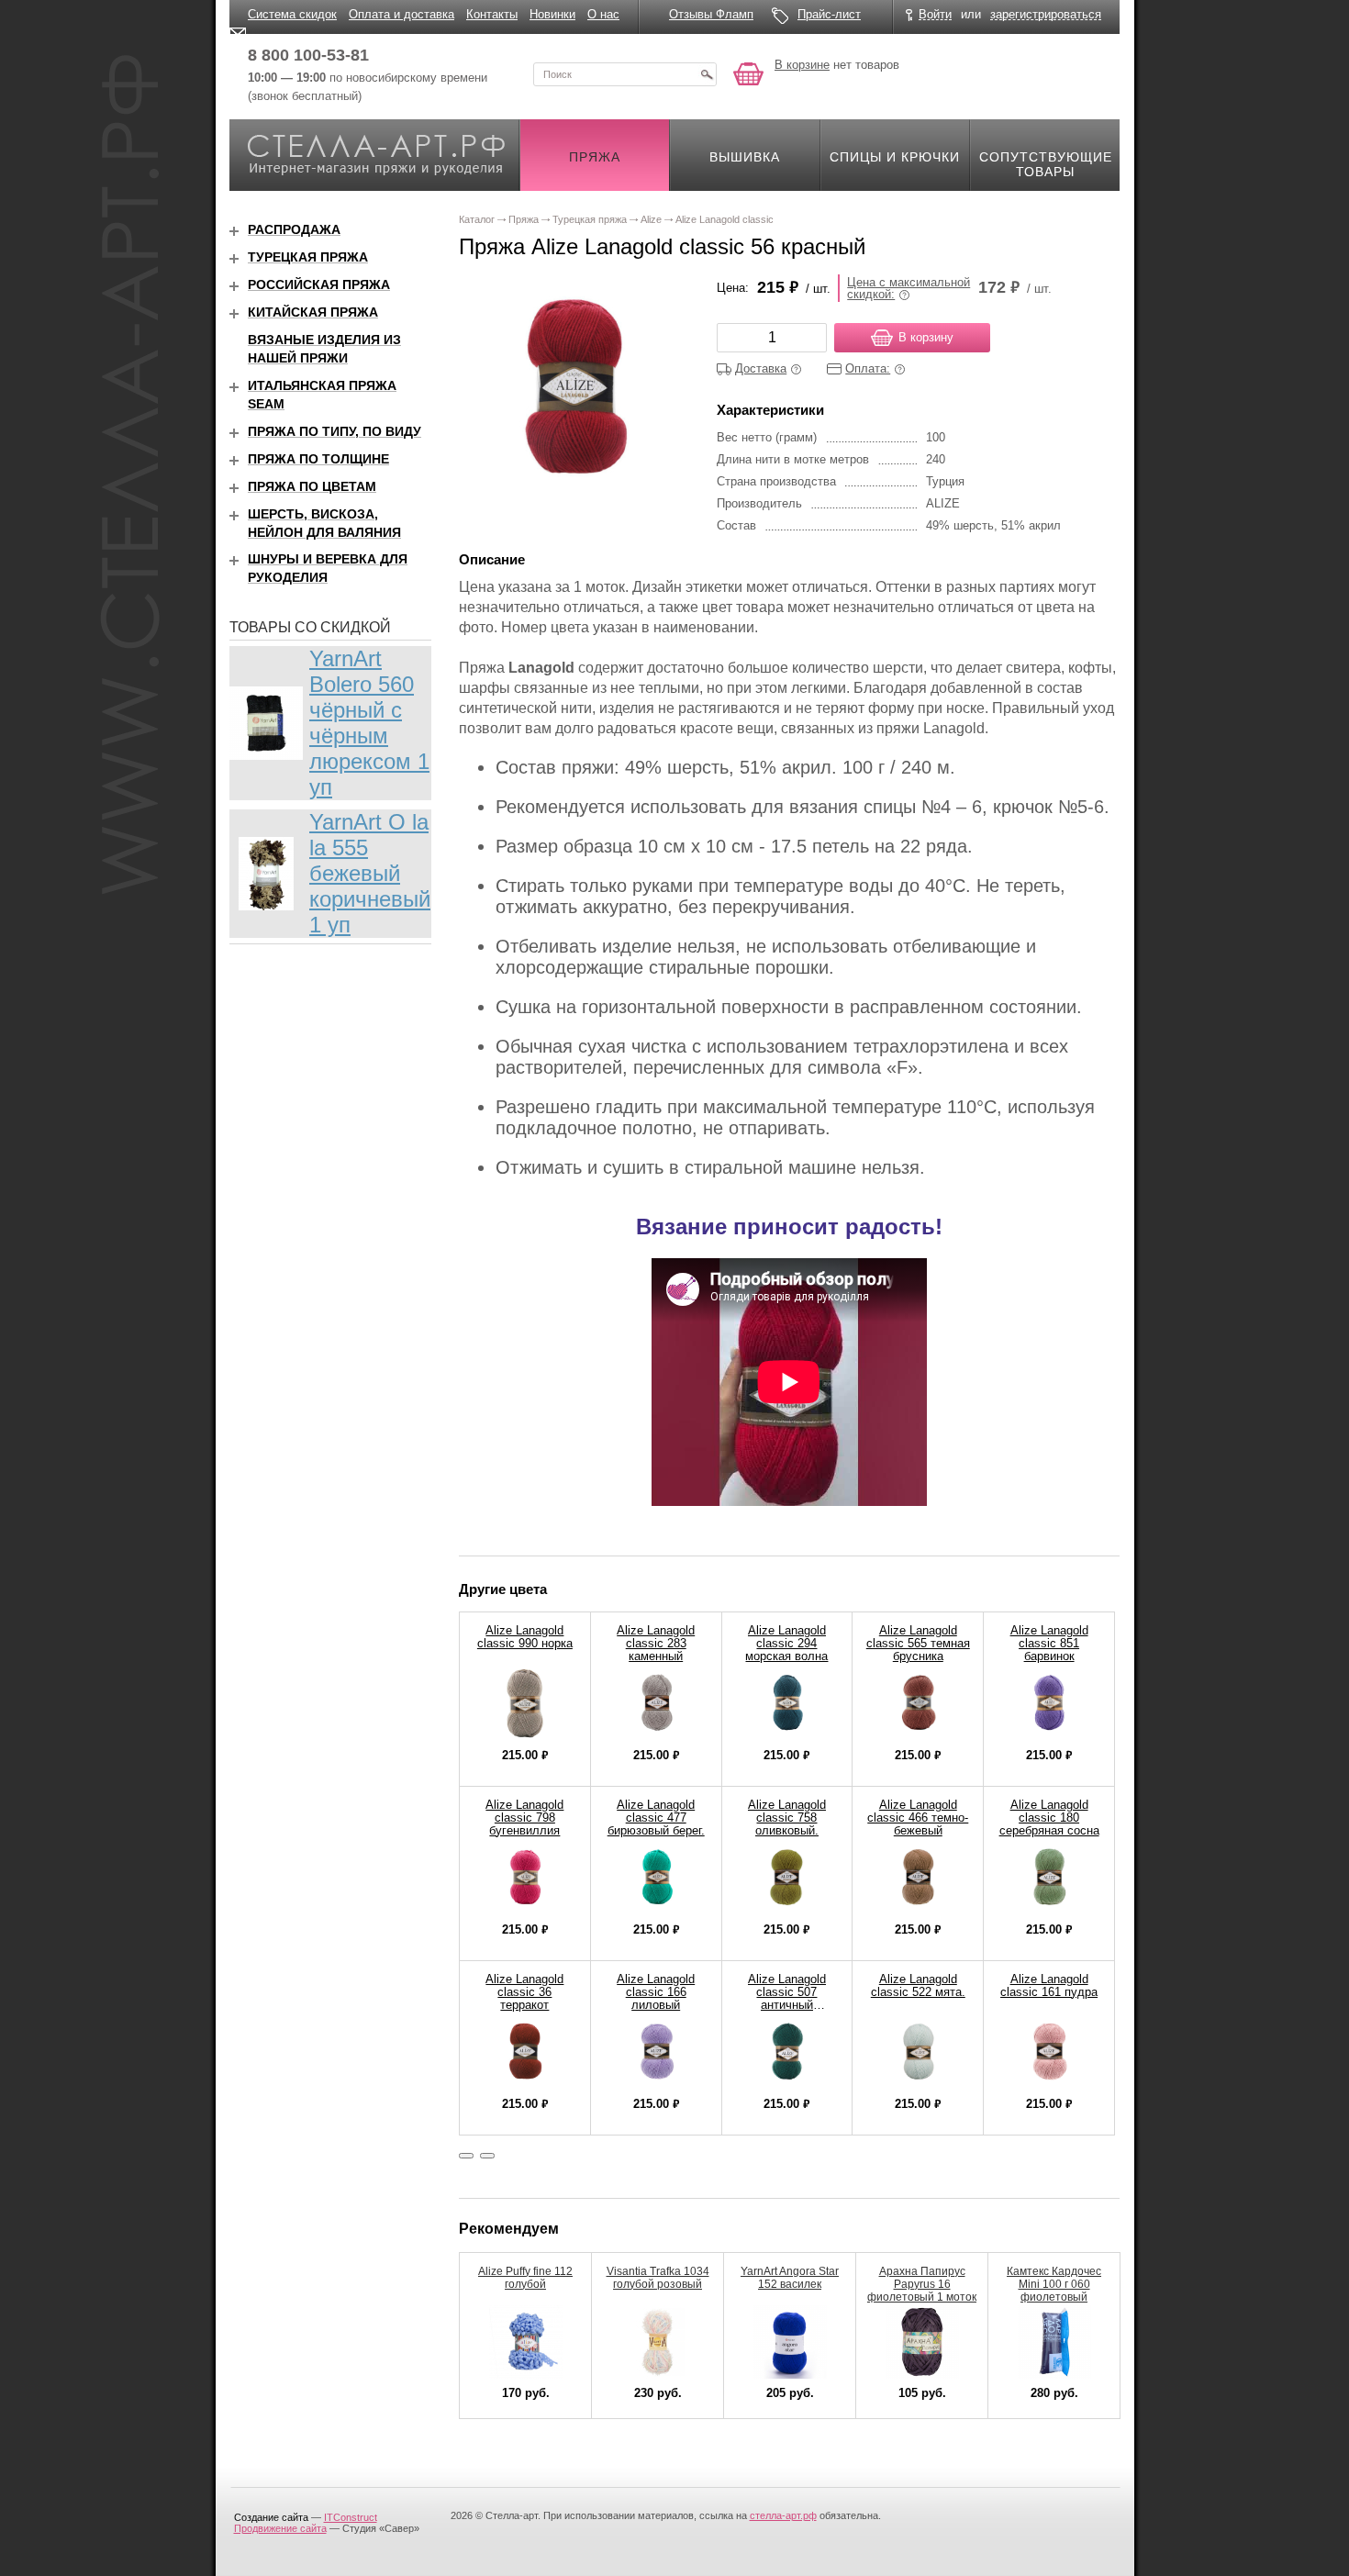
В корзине (802, 65)
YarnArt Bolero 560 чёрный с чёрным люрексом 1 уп (369, 723)
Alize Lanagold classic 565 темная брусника (918, 1643)
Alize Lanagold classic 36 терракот (524, 1992)
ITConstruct (351, 2517)
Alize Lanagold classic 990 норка (525, 1637)
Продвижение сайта (280, 2528)
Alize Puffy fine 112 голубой (525, 2278)
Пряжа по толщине (318, 459)
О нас (603, 14)
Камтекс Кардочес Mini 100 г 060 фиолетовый (1054, 2284)
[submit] (707, 74)
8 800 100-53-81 (308, 55)
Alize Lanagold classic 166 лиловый (656, 1992)
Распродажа (294, 229)
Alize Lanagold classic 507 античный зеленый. (787, 1998)
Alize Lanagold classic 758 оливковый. (787, 1818)
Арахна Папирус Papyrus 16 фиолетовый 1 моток (922, 2284)
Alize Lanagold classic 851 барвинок (1049, 1643)
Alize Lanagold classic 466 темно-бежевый (918, 1818)
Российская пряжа (319, 284)
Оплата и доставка (401, 14)
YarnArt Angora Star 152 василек (790, 2278)
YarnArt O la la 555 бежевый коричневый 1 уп (370, 873)
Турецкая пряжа (308, 257)
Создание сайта (271, 2517)
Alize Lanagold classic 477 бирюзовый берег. (656, 1818)
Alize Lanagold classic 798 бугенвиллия (524, 1818)
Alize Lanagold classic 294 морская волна (786, 1643)
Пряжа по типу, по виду (334, 431)
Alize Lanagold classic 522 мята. (918, 1985)
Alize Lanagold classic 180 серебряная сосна (1049, 1818)
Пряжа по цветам (312, 486)
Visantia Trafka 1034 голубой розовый (658, 2278)
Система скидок (292, 14)
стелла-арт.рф (783, 2515)
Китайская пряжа (313, 312)
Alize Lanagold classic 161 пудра (1049, 1985)
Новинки (552, 14)
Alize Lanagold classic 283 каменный (656, 1643)
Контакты (492, 14)
